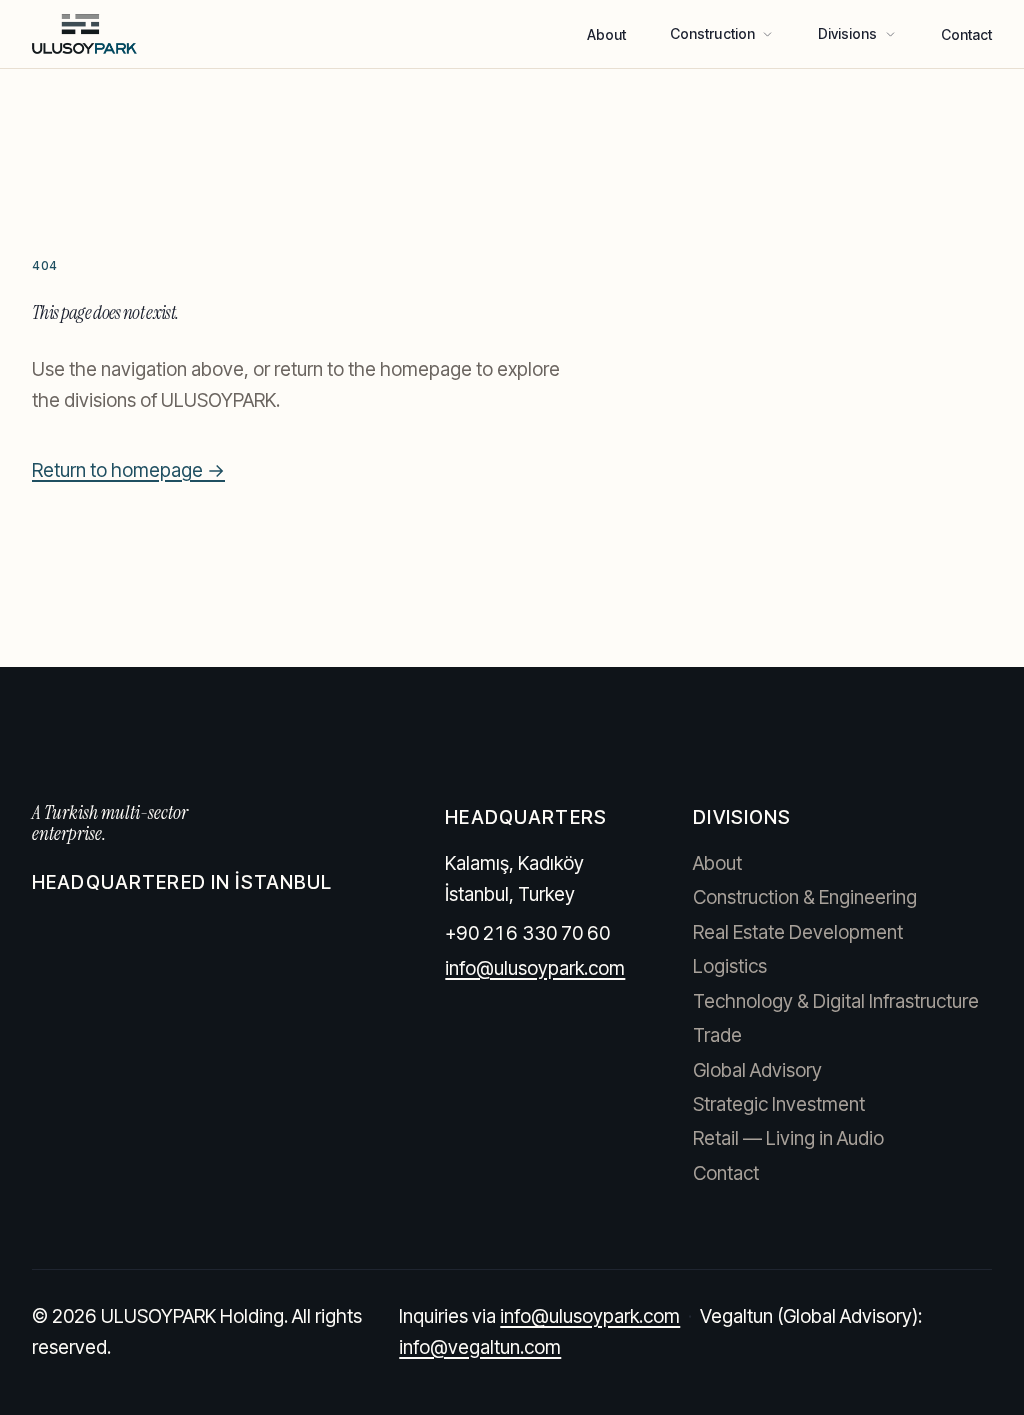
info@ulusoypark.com (535, 968)
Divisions (848, 33)
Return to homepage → (128, 470)
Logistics (730, 966)
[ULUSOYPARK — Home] (84, 34)
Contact (967, 34)
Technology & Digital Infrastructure (836, 1001)
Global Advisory (757, 1070)
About (606, 34)
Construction (712, 33)
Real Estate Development (798, 932)
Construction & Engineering (805, 897)
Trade (717, 1035)
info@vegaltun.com (480, 1347)
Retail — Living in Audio (788, 1138)
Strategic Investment (779, 1104)
